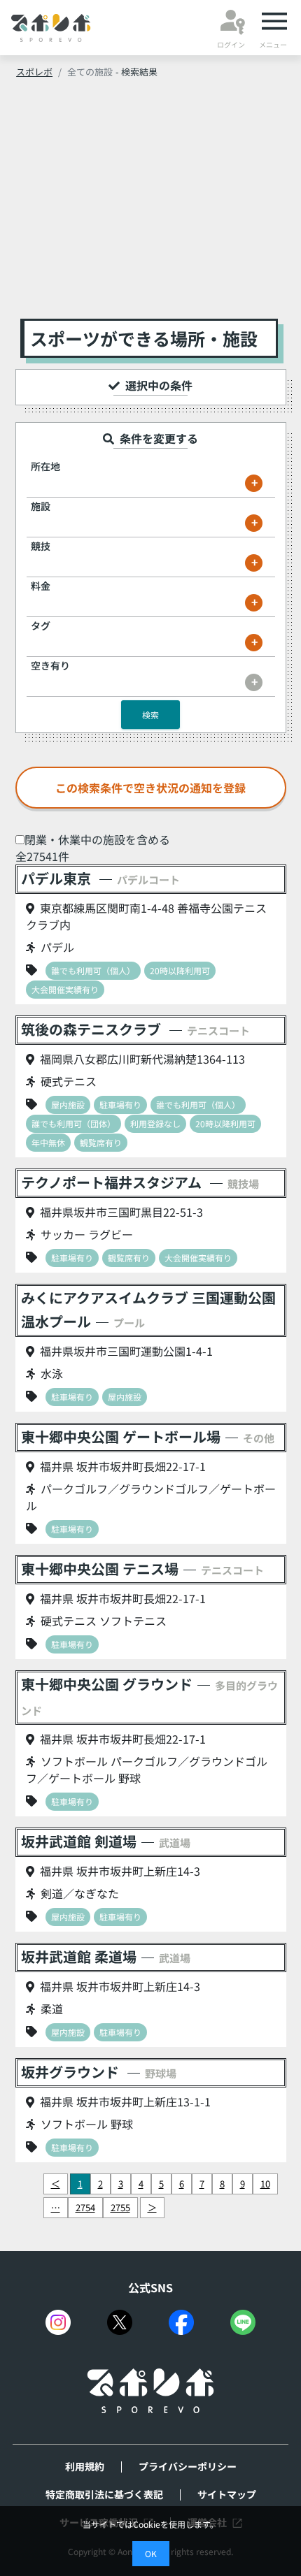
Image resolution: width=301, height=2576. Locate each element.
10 (265, 2184)
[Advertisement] (151, 203)
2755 (120, 2207)
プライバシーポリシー (188, 2466)
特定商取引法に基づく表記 (104, 2494)
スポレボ (34, 72)
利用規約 (85, 2466)
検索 (150, 715)
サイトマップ (227, 2494)
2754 (85, 2207)
